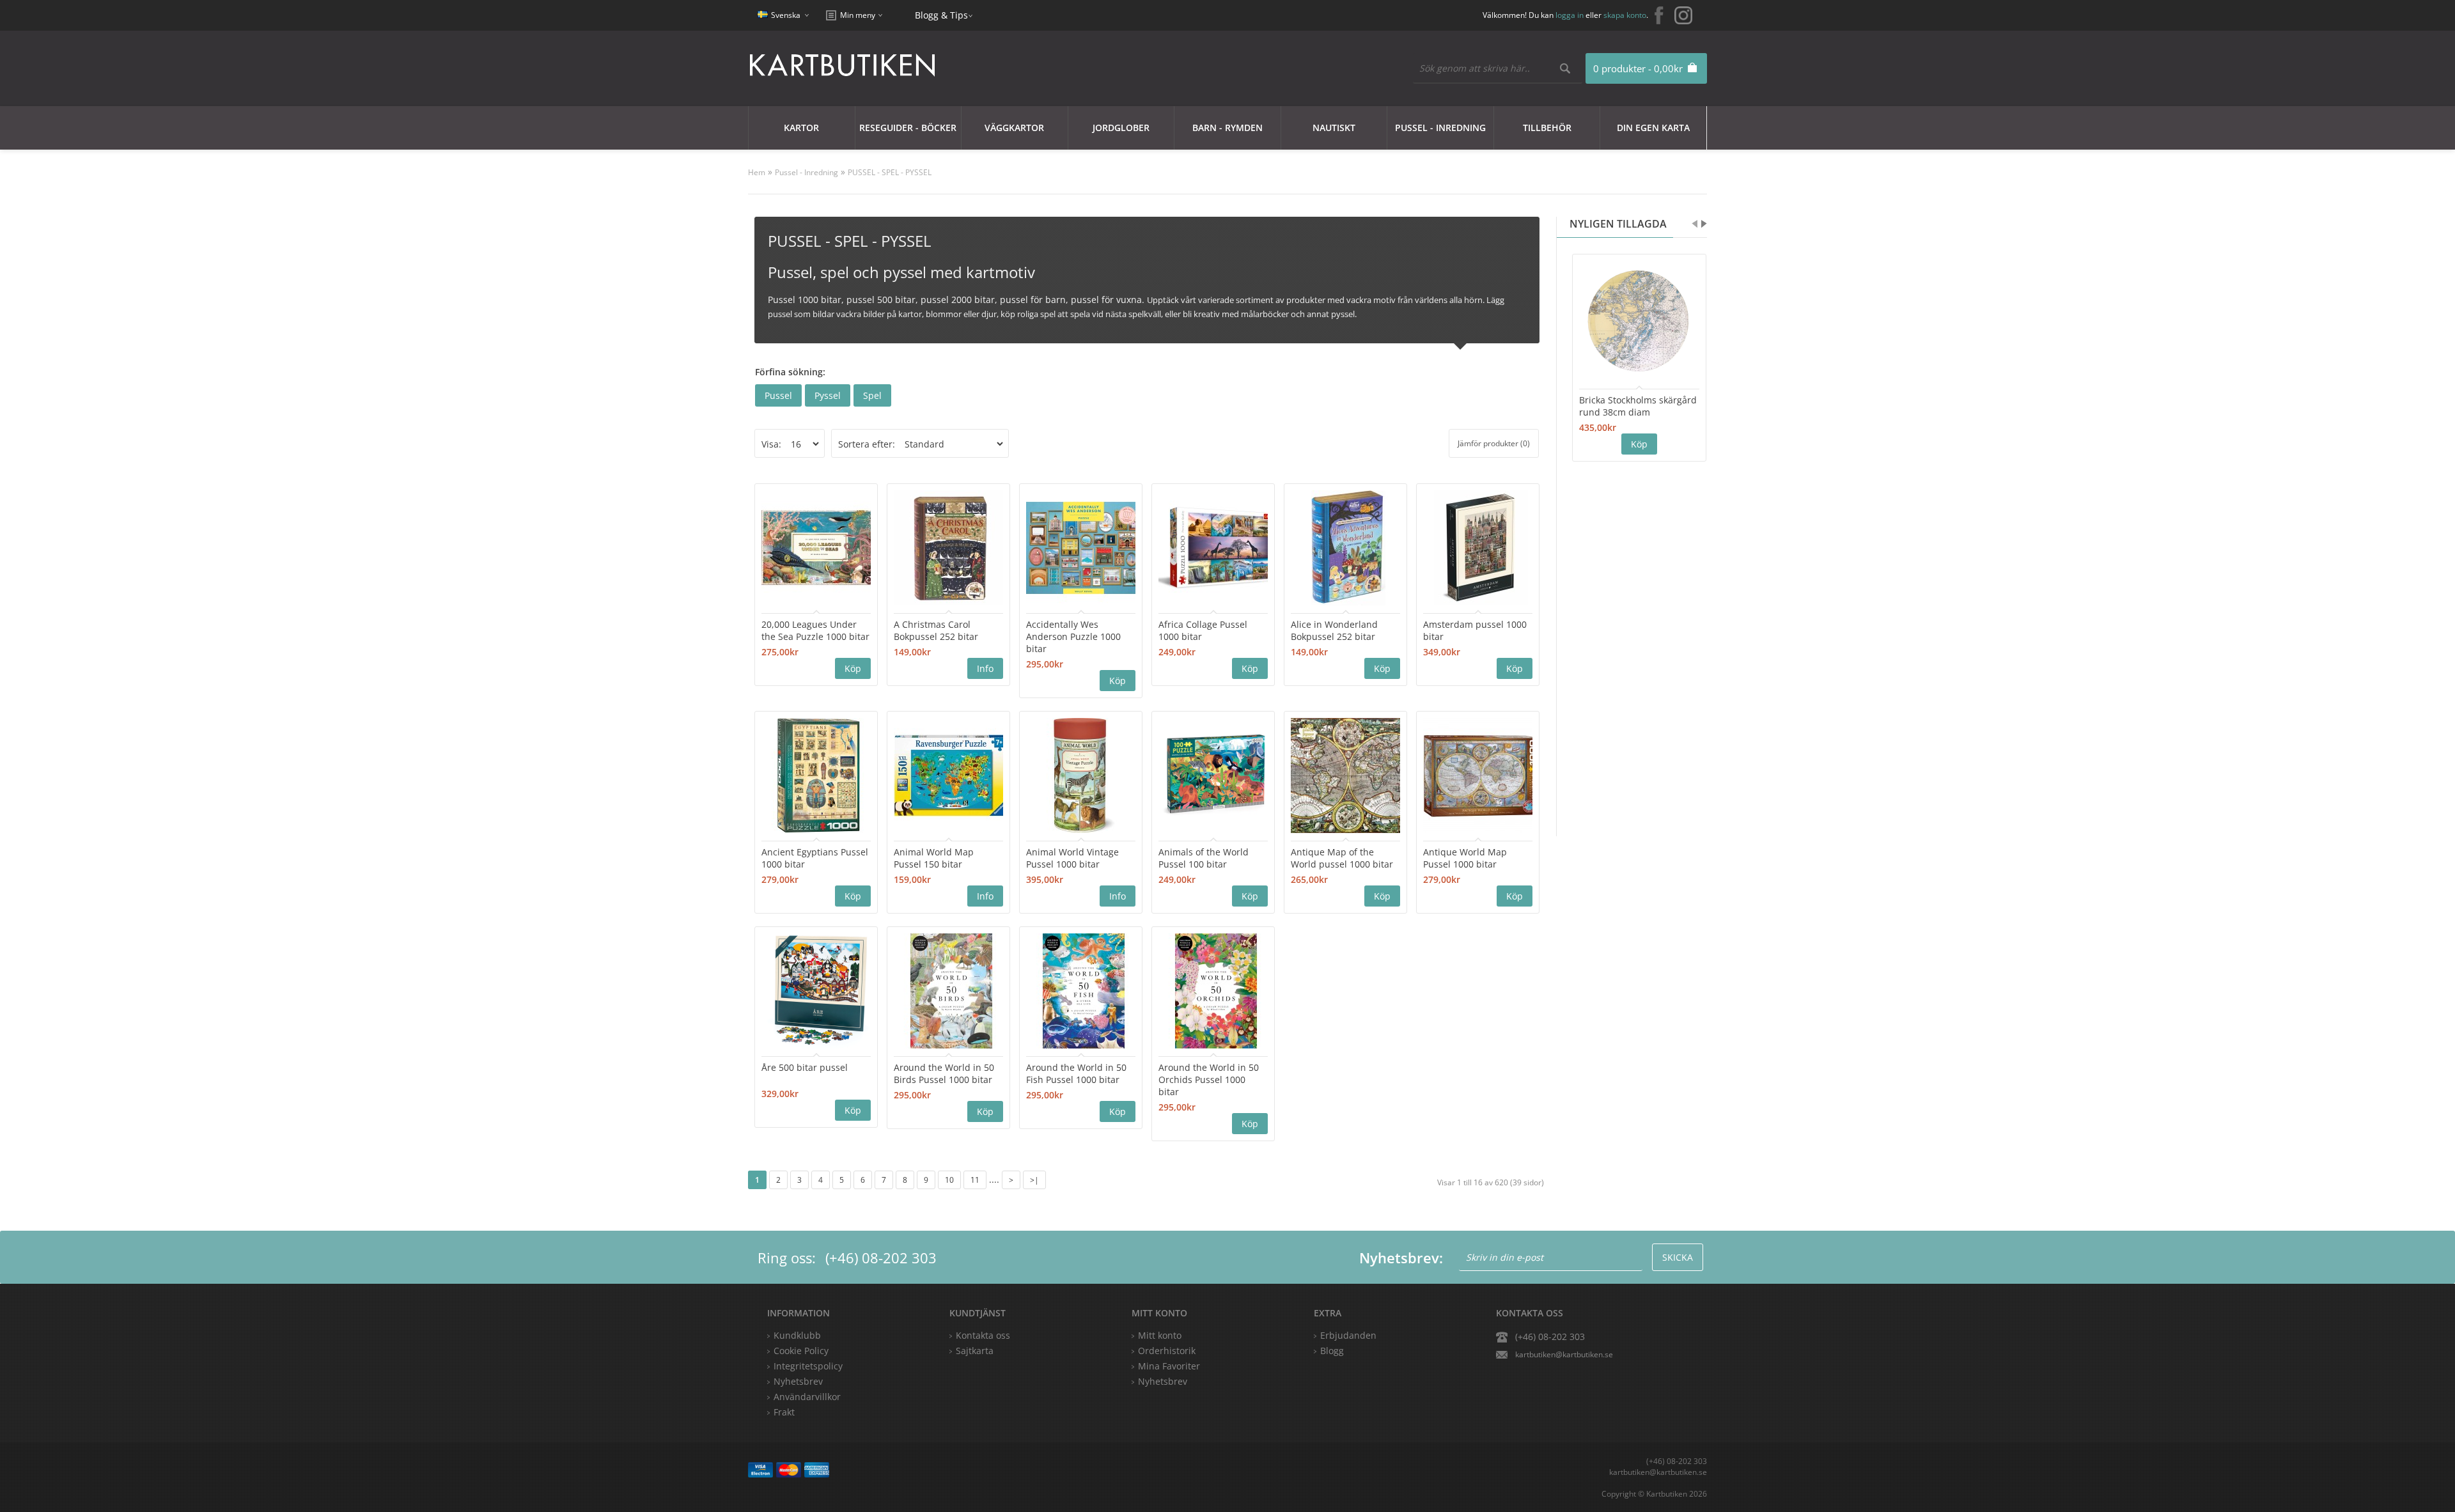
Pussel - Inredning (1440, 128)
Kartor (801, 128)
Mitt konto (1160, 1335)
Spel (872, 395)
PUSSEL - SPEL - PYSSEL (890, 172)
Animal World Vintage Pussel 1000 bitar (1072, 858)
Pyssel (828, 395)
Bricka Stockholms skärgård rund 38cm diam (1638, 406)
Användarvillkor (807, 1397)
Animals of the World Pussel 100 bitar (1204, 858)
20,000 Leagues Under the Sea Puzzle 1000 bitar (815, 630)
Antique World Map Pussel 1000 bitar (1465, 858)
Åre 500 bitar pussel (805, 1067)
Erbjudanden (1348, 1335)
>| (1034, 1180)
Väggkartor (1014, 128)
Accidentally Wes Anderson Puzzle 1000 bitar (1073, 636)
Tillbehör (1547, 128)
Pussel (778, 395)
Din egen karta (1653, 128)
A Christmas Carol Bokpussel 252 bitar (936, 630)
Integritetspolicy (808, 1366)
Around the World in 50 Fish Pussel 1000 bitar (1076, 1073)
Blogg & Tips (941, 15)
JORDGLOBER (1121, 128)
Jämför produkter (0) (1494, 443)
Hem (757, 172)
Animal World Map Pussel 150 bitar (934, 858)
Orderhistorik (1167, 1351)
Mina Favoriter (1169, 1366)
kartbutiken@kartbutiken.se (1564, 1354)
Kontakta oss (983, 1335)
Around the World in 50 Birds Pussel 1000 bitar (944, 1073)
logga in (1570, 15)
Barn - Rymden (1227, 128)
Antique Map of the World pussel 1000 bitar (1342, 858)
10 (949, 1180)
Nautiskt (1334, 128)
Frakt (784, 1412)
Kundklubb (797, 1335)
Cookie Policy (801, 1351)
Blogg (1332, 1351)
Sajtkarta (975, 1351)
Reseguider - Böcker (908, 128)
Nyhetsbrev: (1401, 1258)
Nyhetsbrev (1163, 1381)
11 (975, 1180)
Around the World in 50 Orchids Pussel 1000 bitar (1209, 1079)
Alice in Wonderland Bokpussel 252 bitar (1334, 630)
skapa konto (1625, 15)
